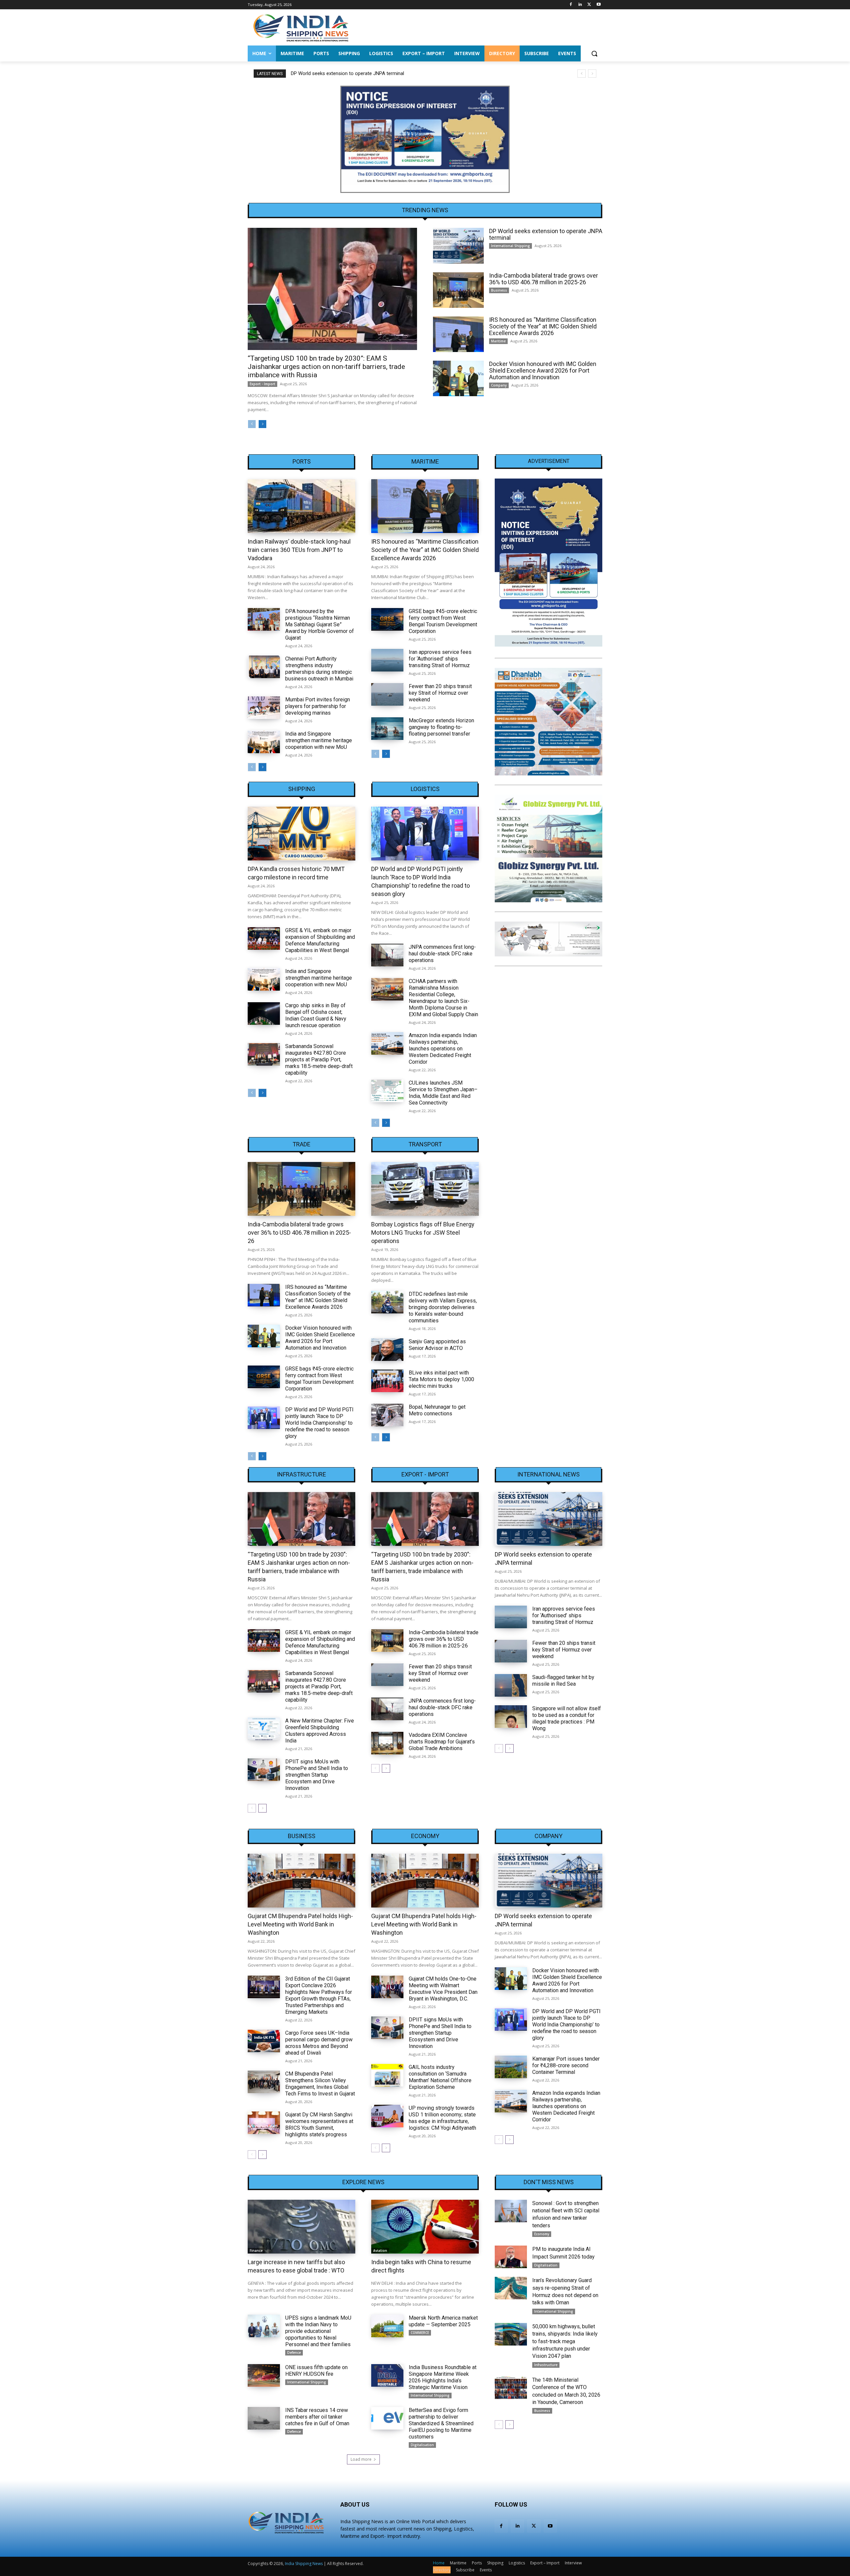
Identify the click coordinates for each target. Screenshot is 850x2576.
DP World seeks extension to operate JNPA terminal (546, 234)
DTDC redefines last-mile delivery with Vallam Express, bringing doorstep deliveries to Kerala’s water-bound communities (443, 1307)
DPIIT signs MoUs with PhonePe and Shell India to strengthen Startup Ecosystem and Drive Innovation (317, 1775)
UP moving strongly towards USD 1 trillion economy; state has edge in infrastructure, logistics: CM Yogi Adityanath (442, 2118)
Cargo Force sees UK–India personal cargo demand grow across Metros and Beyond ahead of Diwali (319, 2043)
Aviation (380, 2251)
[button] (594, 53)
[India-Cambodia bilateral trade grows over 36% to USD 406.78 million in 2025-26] (458, 290)
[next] (592, 74)
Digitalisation (422, 2445)
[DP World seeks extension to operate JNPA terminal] (458, 246)
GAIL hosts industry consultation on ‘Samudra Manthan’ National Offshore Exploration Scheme (440, 2077)
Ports (302, 462)
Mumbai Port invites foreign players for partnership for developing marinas (318, 706)
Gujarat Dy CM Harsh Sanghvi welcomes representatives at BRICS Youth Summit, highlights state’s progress (319, 2125)
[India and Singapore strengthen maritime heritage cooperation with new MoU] (264, 742)
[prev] (582, 74)
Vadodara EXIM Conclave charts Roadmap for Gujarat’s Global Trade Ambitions (442, 1742)
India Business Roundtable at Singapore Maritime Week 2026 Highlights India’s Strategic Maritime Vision (443, 2377)
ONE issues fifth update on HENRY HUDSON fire (316, 2371)
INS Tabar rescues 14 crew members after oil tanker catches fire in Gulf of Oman (317, 2417)
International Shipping (510, 246)
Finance (256, 2251)
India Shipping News (304, 2564)
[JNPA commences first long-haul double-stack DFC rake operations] (387, 955)
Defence (294, 2353)
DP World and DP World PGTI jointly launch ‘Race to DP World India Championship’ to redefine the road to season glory (319, 1423)
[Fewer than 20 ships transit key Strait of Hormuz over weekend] (387, 694)
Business (499, 290)
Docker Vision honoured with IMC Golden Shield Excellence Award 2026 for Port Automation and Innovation (543, 370)
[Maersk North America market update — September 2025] (387, 2326)
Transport (425, 1144)
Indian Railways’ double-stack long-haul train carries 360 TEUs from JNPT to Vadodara (299, 550)
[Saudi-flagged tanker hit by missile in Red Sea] (511, 1685)
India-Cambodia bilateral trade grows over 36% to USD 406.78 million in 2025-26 (377, 73)
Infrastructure (301, 1474)
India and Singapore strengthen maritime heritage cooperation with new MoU (319, 740)
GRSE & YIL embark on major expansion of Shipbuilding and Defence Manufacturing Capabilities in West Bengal (320, 940)
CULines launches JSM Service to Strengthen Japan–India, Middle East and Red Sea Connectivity (443, 1093)
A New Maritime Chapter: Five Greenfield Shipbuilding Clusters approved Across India (320, 1731)
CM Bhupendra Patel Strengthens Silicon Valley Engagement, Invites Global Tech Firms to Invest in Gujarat (320, 2084)
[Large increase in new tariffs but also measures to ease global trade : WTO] (301, 2227)
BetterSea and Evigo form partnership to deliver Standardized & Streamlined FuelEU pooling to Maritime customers (441, 2423)
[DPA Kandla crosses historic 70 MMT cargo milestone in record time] (301, 834)
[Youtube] (598, 5)
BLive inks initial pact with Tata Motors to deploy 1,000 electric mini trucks (441, 1379)
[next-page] (262, 424)
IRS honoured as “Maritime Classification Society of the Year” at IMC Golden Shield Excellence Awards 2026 (543, 326)
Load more (361, 2459)
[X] (589, 5)
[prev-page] (252, 424)
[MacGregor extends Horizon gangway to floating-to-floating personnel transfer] (387, 729)
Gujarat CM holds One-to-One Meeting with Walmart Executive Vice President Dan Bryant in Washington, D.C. (443, 1989)
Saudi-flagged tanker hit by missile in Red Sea (563, 1681)
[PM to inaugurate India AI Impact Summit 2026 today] (511, 2257)
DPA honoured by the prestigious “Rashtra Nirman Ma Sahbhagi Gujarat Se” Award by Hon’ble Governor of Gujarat (320, 624)
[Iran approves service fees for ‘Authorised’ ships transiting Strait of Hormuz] (387, 660)
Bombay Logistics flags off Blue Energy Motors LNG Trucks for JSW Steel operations (423, 1233)
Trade (301, 1144)
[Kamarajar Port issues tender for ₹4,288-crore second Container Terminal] (511, 2067)
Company (499, 385)
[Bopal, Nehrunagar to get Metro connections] (387, 1415)
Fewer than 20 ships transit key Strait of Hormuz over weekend (440, 693)
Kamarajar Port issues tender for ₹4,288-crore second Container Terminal (566, 2065)
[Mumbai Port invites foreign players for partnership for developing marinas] (264, 708)
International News (549, 1474)
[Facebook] (571, 5)
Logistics (425, 789)
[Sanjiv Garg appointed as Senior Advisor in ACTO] (387, 1350)
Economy (425, 1836)
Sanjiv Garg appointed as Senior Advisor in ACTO (437, 1345)
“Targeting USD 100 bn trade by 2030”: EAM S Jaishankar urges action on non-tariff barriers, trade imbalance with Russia (326, 367)
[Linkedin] (580, 5)
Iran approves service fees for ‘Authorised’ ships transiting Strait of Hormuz (440, 659)
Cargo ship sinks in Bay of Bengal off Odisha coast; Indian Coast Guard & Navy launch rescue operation (316, 1015)
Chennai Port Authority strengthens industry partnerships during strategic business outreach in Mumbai (319, 669)
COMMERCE (420, 2333)
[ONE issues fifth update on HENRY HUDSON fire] (264, 2375)
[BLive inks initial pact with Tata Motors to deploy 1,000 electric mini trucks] (387, 1381)
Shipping (302, 789)
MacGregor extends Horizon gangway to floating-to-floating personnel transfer (441, 727)
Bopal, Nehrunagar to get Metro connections (437, 1410)
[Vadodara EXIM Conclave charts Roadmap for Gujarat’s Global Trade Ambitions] (387, 1743)
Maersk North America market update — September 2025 (443, 2321)
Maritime (498, 341)
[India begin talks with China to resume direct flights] (425, 2227)
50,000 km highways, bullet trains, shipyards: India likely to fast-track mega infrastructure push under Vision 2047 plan (565, 2341)
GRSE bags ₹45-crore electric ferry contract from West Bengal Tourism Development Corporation (443, 621)
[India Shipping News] (301, 28)
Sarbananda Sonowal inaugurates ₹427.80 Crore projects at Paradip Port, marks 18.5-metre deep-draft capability (319, 1060)
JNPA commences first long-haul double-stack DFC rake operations (442, 954)
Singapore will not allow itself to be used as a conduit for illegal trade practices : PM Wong (567, 1718)
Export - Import (262, 384)
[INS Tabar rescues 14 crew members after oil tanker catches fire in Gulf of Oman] (264, 2418)
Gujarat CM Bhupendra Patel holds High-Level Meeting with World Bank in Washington (300, 1924)
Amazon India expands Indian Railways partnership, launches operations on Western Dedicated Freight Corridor (443, 1049)
